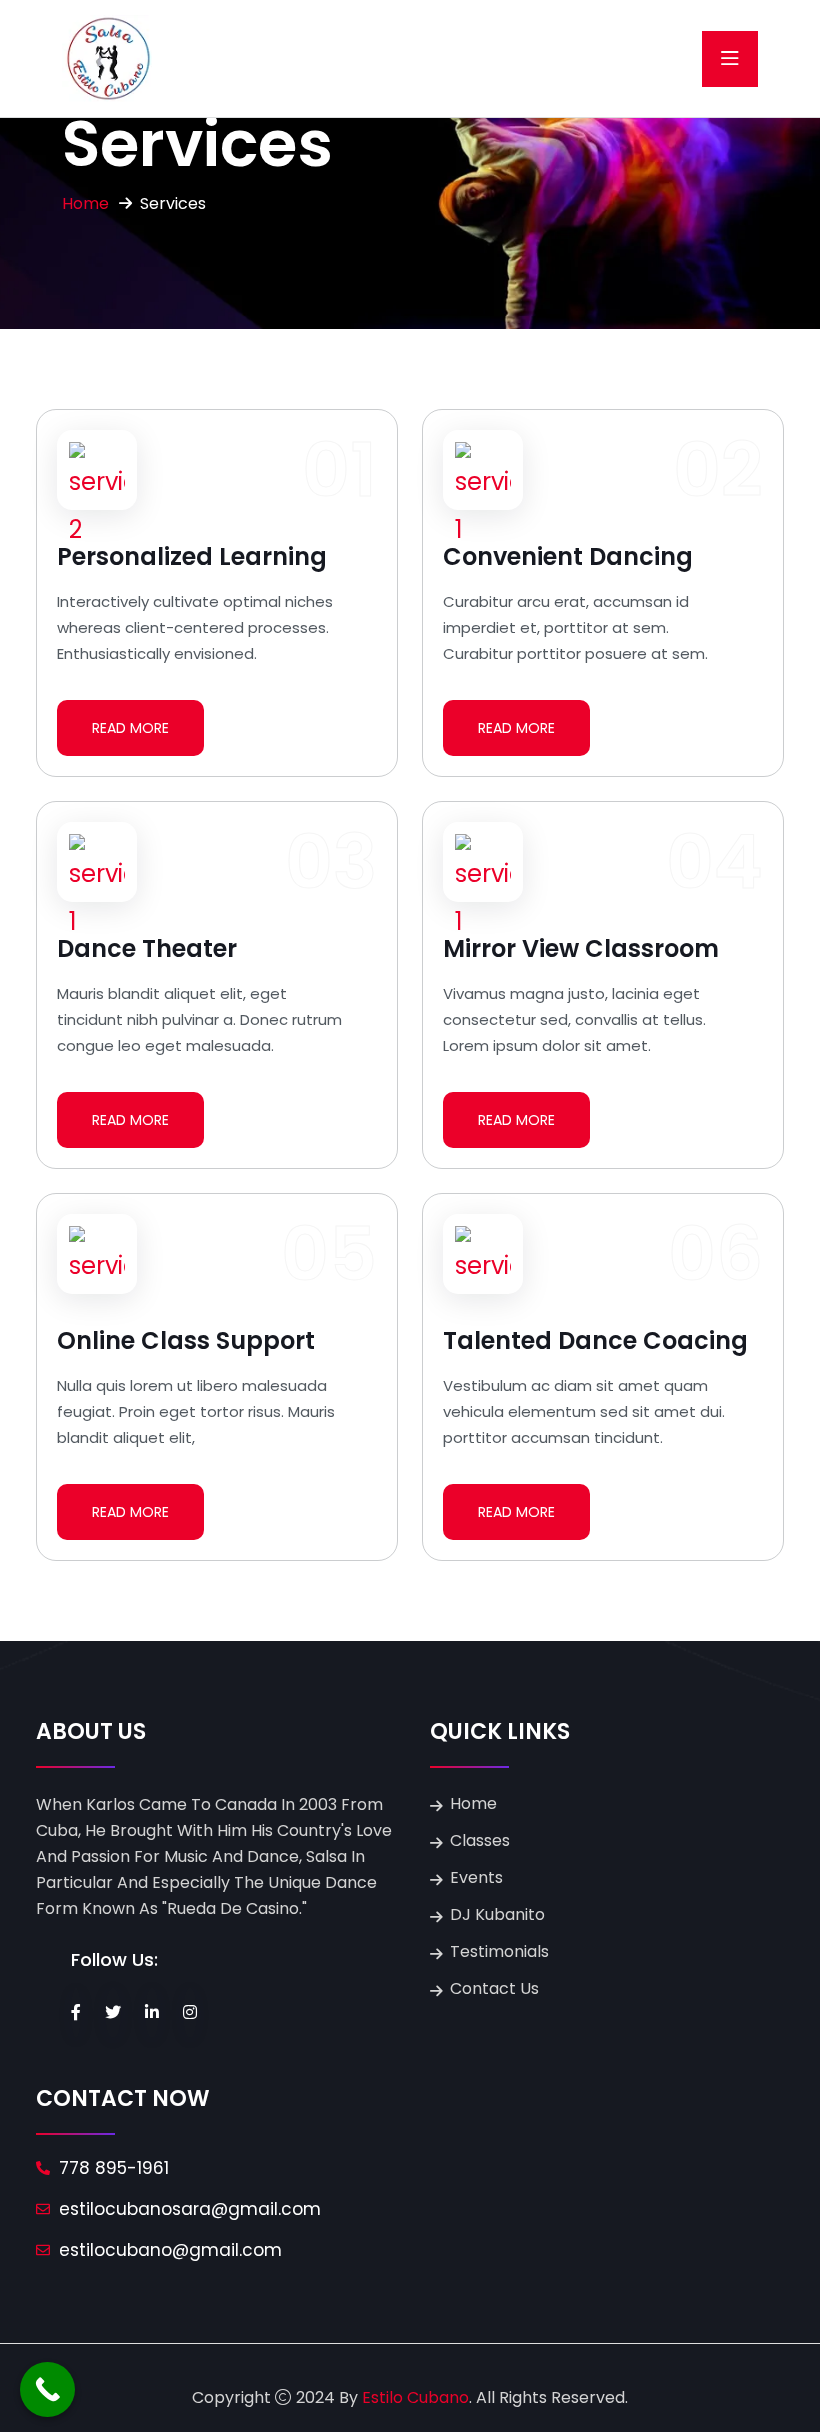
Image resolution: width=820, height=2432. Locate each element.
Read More (130, 728)
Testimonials (499, 1951)
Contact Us (494, 1988)
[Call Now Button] (47, 2389)
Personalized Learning (192, 556)
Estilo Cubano (415, 2397)
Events (476, 1877)
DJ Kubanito (497, 1914)
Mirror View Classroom (581, 948)
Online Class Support (186, 1340)
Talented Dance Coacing (595, 1340)
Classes (480, 1840)
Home (85, 203)
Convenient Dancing (568, 556)
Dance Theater (147, 948)
